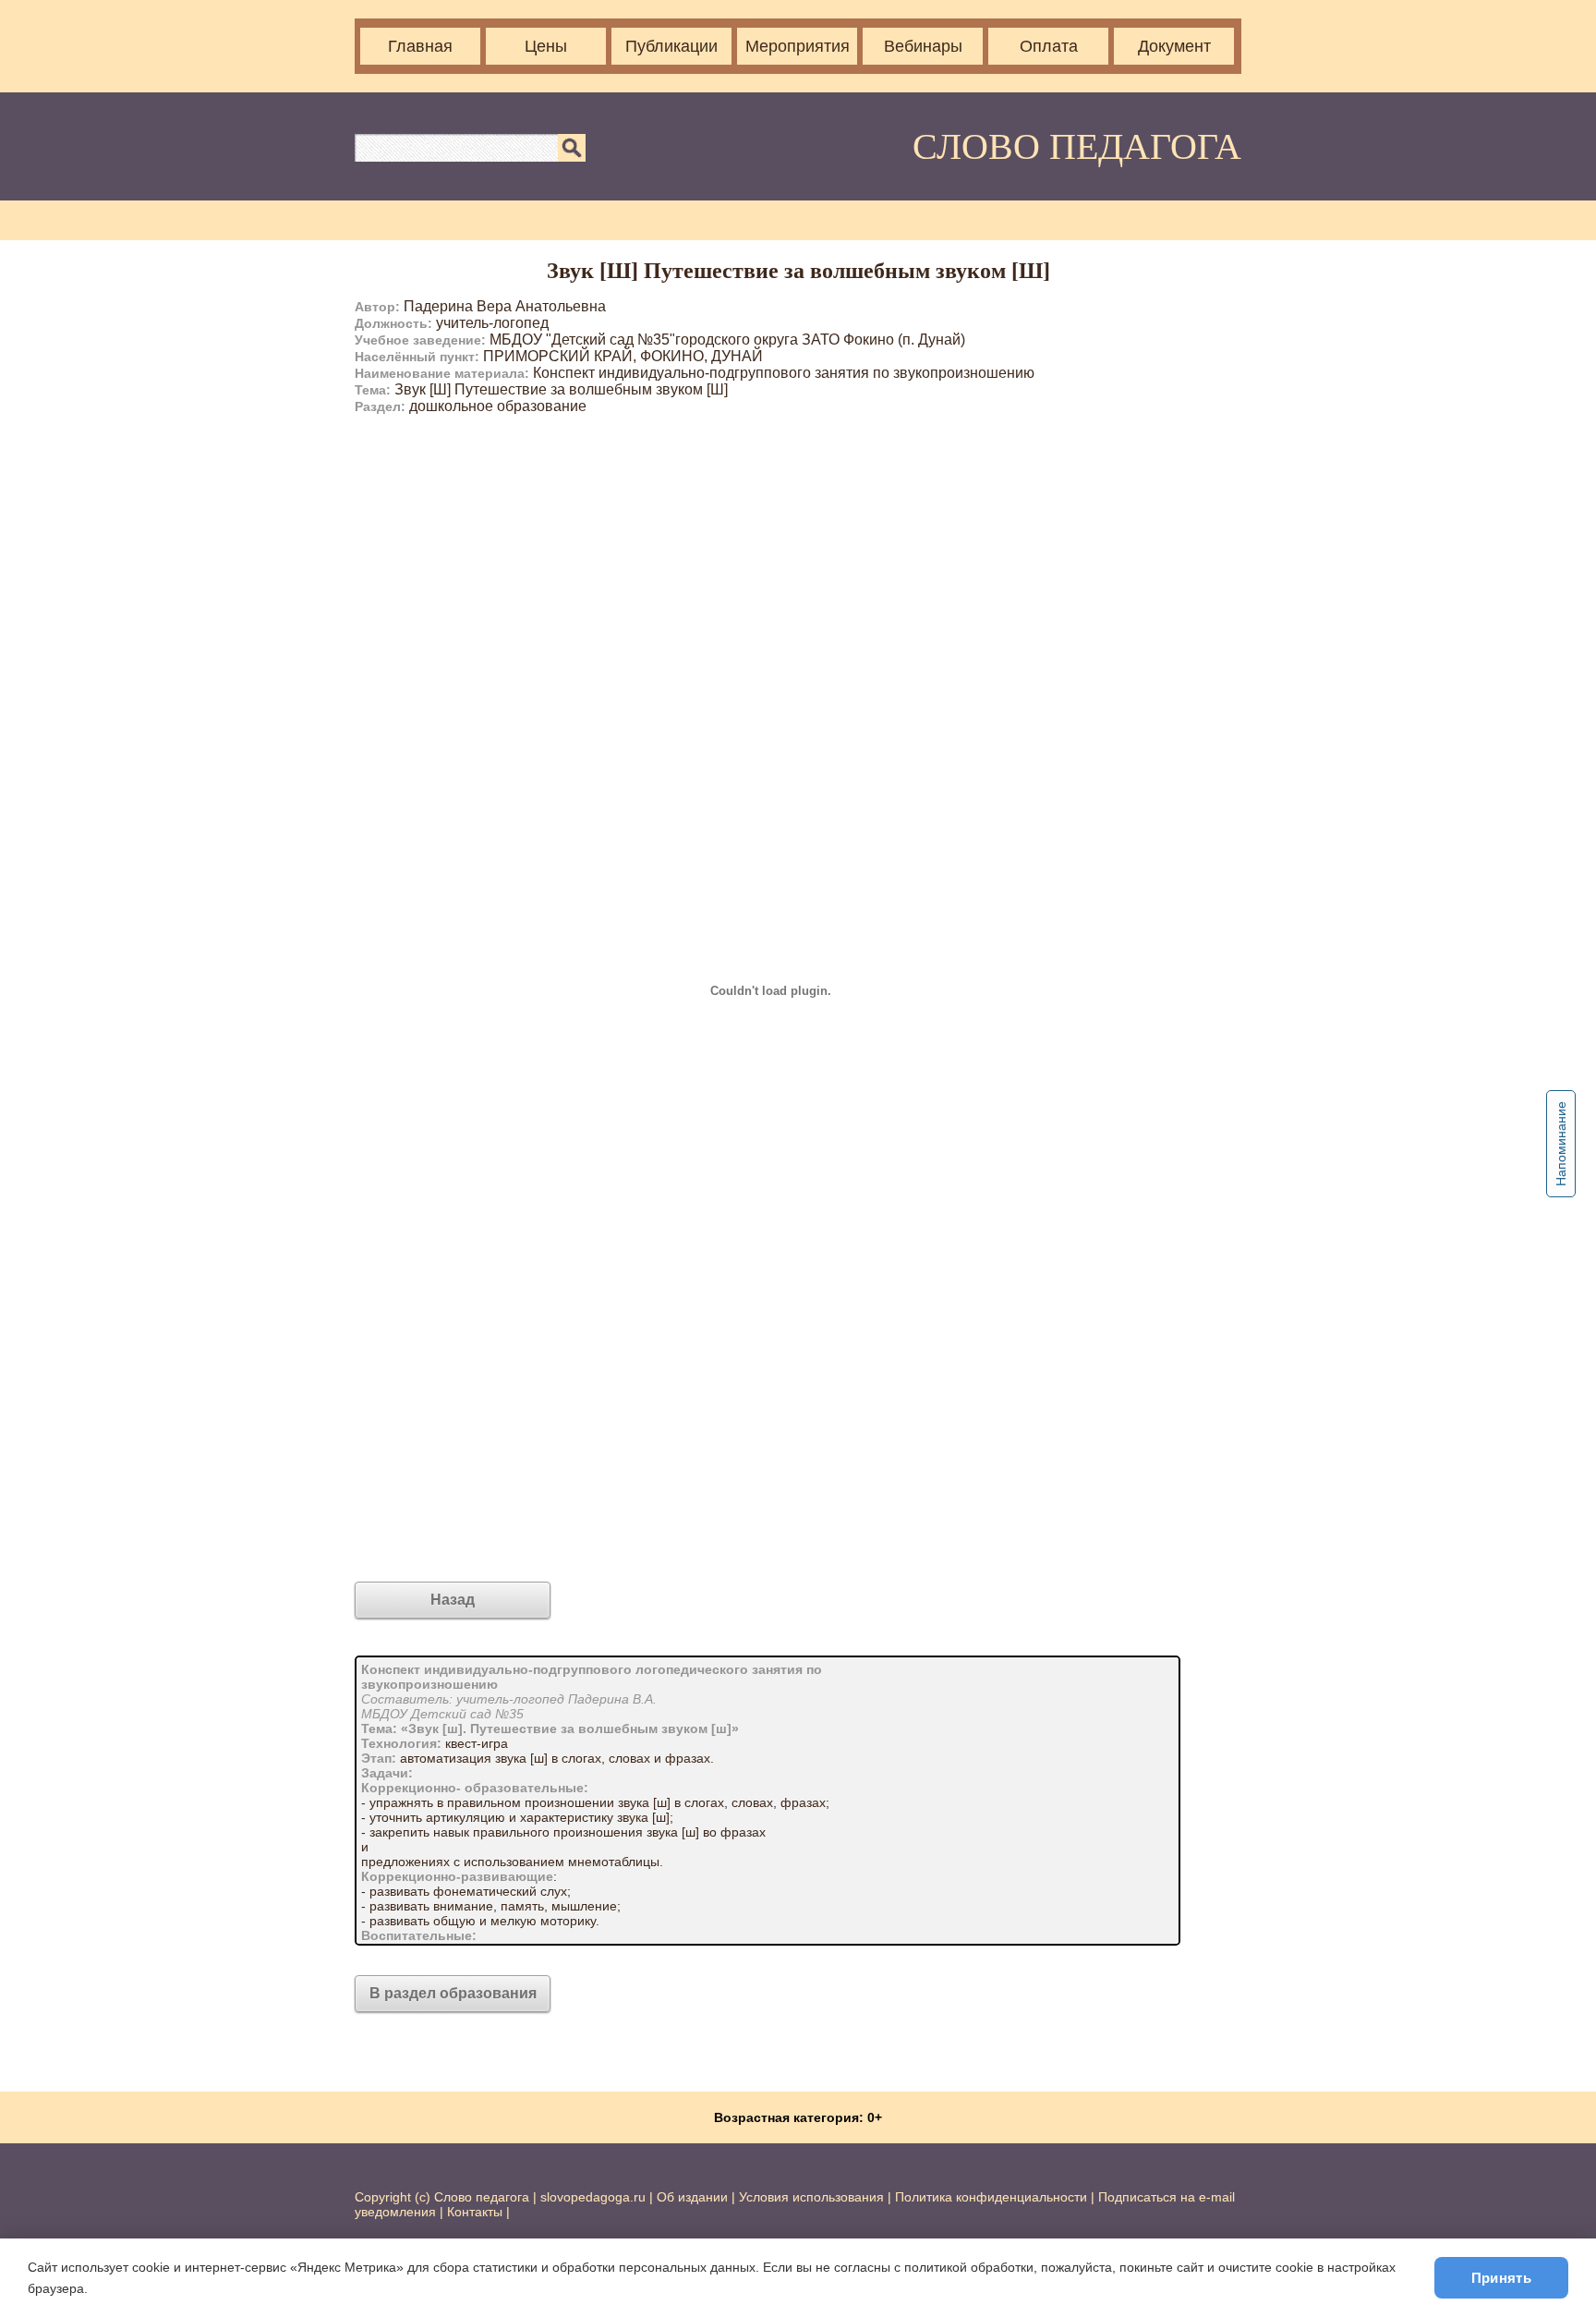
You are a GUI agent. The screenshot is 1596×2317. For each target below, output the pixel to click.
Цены (546, 46)
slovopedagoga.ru (595, 2197)
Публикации (671, 46)
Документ (1174, 46)
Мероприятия (798, 46)
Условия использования (811, 2197)
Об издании (692, 2197)
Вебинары (923, 46)
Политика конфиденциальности (991, 2197)
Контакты (475, 2212)
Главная (420, 46)
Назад (453, 1600)
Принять (1501, 2278)
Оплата (1049, 46)
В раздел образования (453, 1993)
